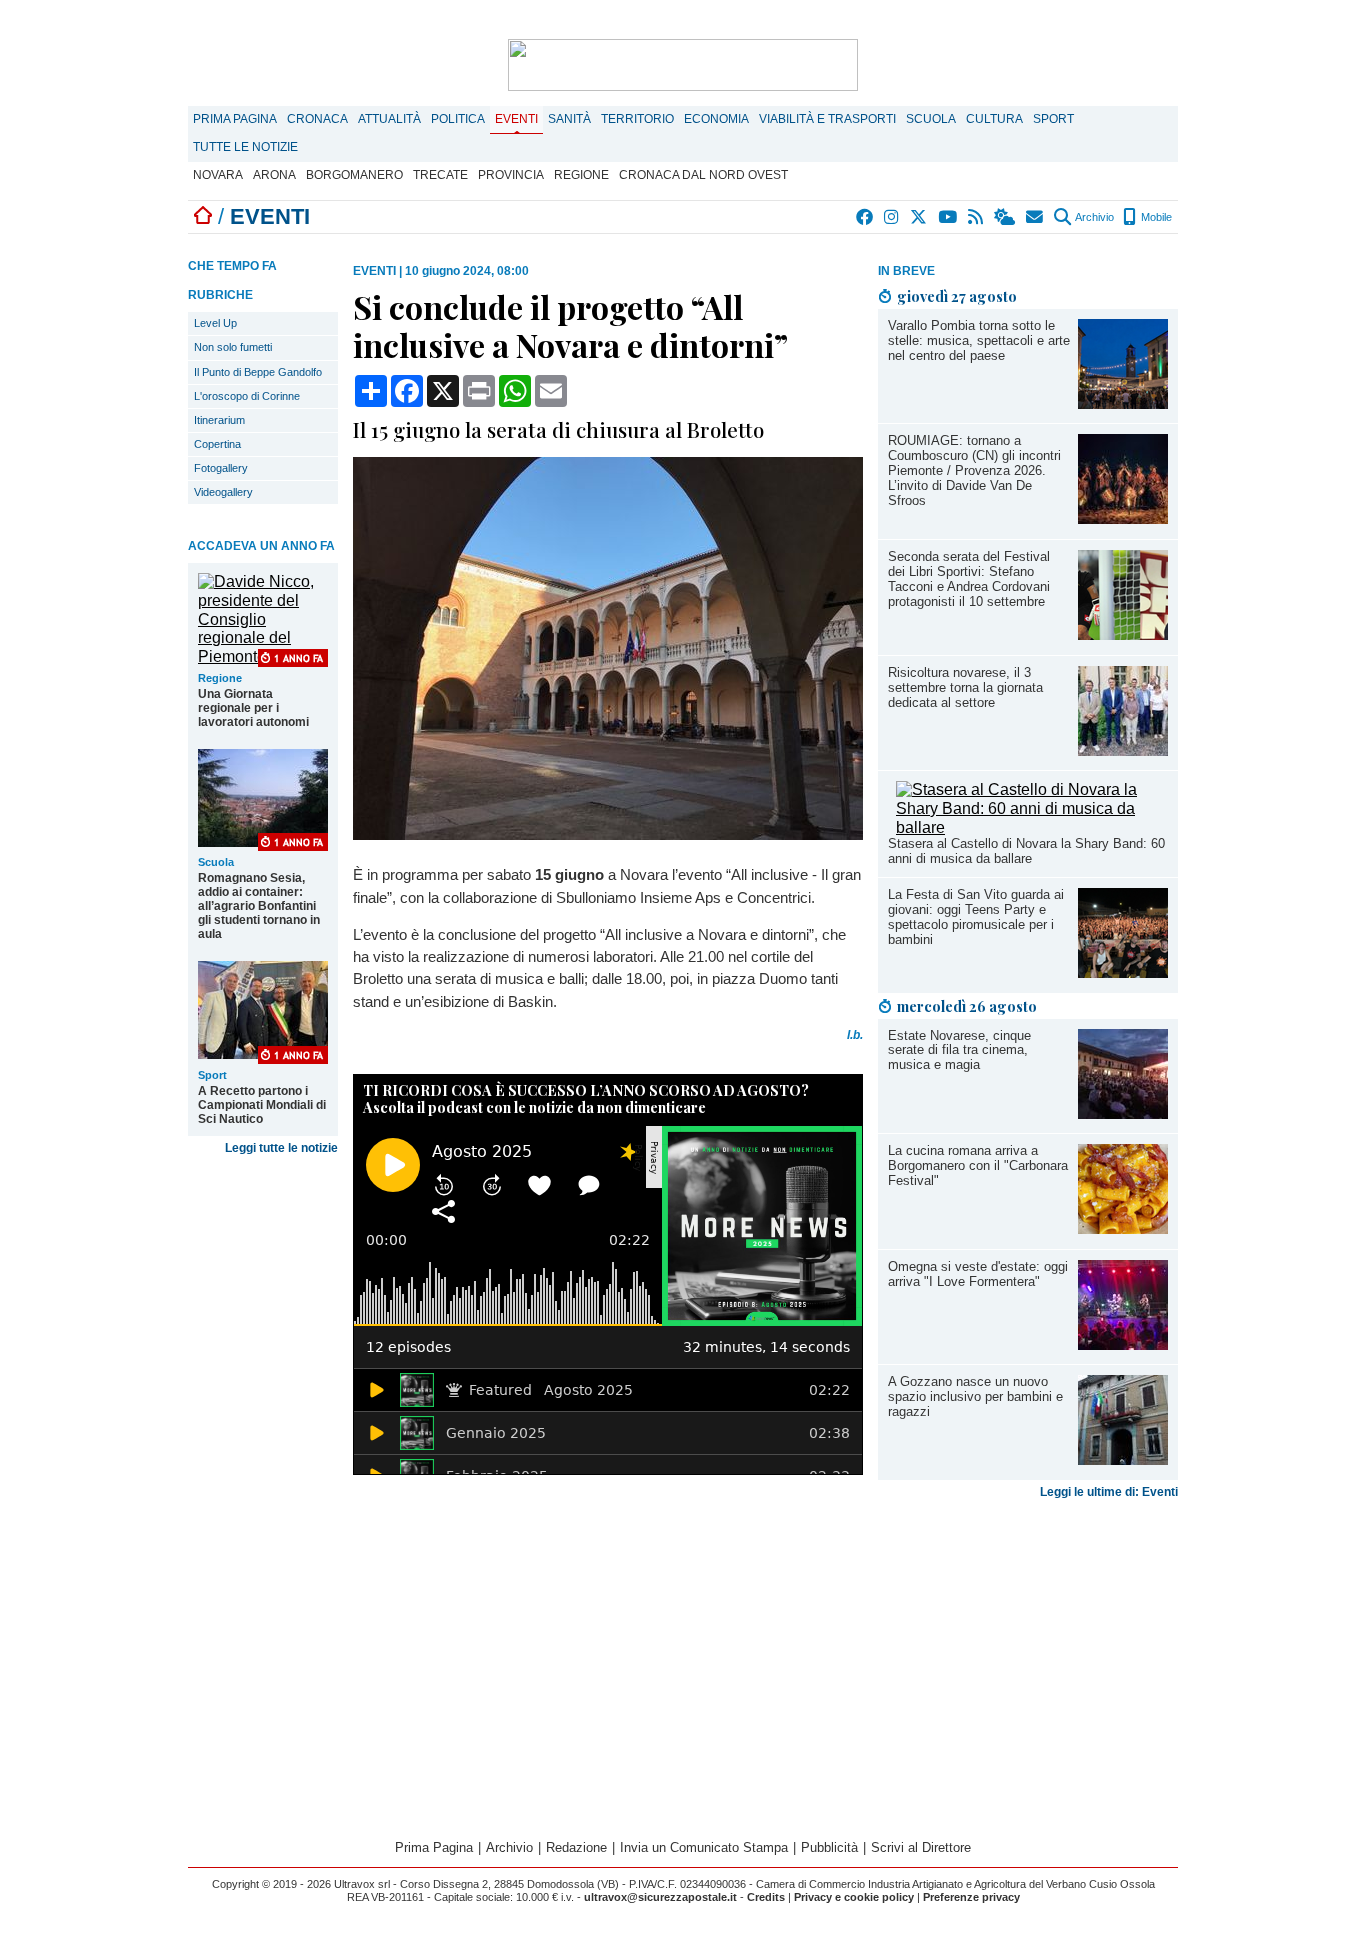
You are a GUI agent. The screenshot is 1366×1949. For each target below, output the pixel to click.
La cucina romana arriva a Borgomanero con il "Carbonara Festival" (978, 1165)
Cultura (994, 119)
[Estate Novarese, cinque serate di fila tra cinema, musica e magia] (1123, 1113)
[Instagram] (892, 217)
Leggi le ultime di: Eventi (1109, 1492)
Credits (766, 1897)
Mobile (1155, 217)
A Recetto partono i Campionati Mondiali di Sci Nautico (262, 1105)
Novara (218, 175)
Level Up (215, 323)
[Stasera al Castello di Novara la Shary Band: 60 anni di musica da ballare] (1032, 827)
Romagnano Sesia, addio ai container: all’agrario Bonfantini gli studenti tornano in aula (259, 906)
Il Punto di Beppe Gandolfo (258, 372)
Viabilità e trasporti (827, 119)
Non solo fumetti (233, 347)
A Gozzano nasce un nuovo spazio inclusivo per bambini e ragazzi (975, 1396)
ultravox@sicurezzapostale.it (660, 1897)
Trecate (440, 175)
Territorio (637, 119)
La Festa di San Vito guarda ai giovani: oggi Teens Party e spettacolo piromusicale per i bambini (976, 917)
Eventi (516, 119)
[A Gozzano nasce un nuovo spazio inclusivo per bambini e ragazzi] (1123, 1459)
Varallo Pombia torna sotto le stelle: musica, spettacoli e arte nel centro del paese (979, 340)
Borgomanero (354, 175)
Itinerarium (219, 420)
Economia (716, 119)
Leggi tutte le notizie (281, 1148)
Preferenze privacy (971, 1897)
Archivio (1093, 217)
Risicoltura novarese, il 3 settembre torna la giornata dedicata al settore (965, 687)
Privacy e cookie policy (854, 1897)
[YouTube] (948, 217)
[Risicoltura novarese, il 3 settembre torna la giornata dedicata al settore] (1123, 750)
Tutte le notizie (245, 147)
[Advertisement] (1028, 1664)
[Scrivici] (1035, 217)
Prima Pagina (235, 119)
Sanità (569, 119)
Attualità (389, 119)
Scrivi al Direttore (921, 1847)
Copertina (217, 444)
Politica (458, 119)
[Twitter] (919, 217)
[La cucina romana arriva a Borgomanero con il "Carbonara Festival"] (1123, 1228)
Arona (274, 175)
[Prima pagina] (203, 216)
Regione (581, 175)
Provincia (511, 175)
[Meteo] (1005, 217)
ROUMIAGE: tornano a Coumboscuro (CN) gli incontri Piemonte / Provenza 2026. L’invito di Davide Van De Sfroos (974, 470)
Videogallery (223, 492)
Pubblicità (829, 1847)
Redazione (576, 1847)
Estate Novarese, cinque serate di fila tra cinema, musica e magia (959, 1050)
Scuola (931, 119)
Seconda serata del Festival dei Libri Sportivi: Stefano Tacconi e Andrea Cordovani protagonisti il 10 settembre (969, 579)
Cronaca (317, 119)
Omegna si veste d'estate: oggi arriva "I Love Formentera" (978, 1274)
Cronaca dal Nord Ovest (703, 175)
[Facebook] (865, 217)
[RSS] (976, 217)
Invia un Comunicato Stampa (704, 1847)
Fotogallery (221, 468)
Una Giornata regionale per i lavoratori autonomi (253, 708)
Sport (1053, 119)
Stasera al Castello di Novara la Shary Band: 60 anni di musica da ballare (1026, 851)
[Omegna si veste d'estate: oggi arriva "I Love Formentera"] (1123, 1344)
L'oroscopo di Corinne (247, 396)
